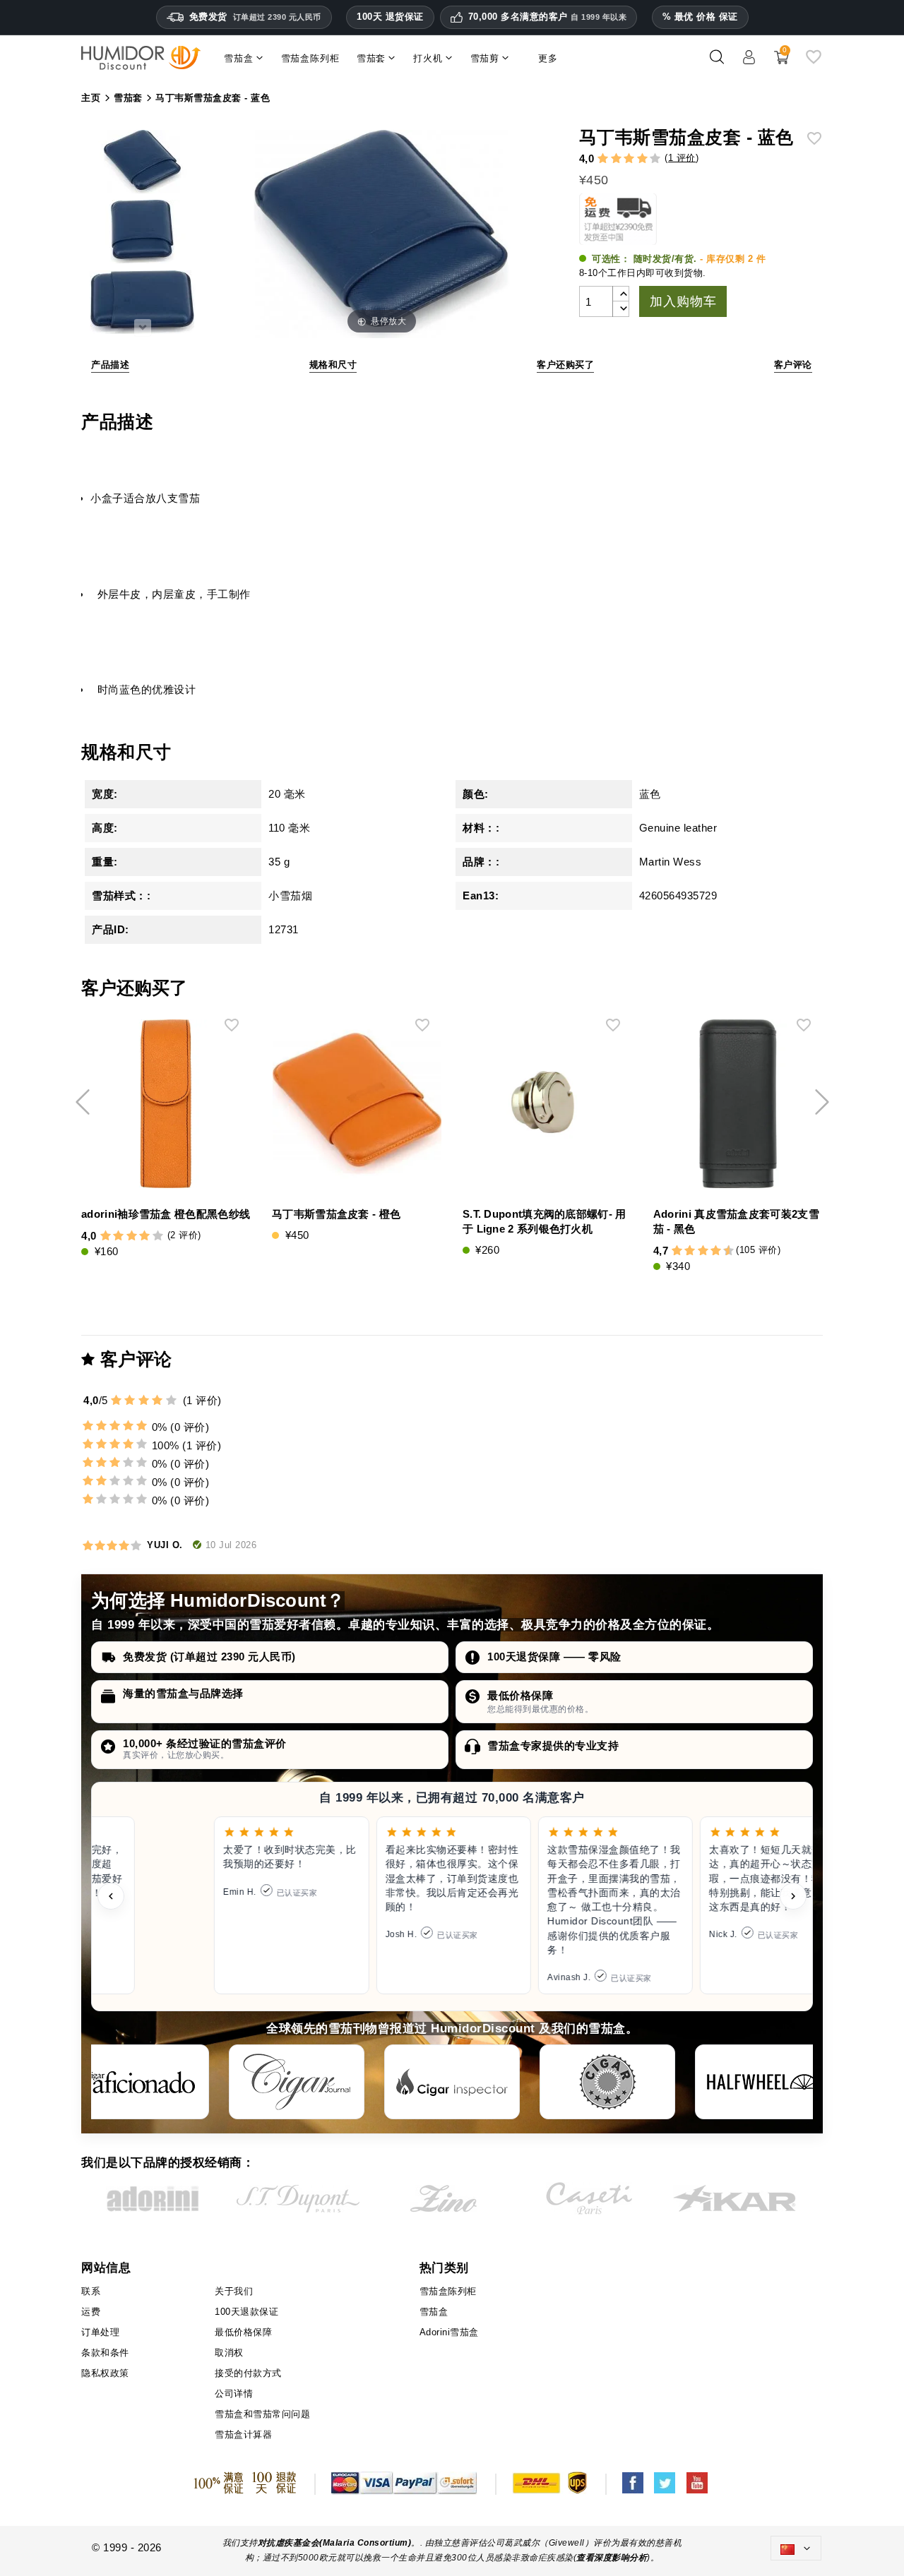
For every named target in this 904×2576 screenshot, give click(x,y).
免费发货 (255, 17)
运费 (91, 2312)
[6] (703, 1251)
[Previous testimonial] (111, 1896)
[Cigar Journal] (297, 2082)
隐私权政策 (105, 2373)
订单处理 (100, 2332)
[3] (629, 159)
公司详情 (234, 2394)
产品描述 (110, 365)
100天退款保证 (246, 2312)
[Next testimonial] (793, 1896)
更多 (548, 58)
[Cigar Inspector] (452, 2082)
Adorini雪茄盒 (449, 2332)
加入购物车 (683, 301)
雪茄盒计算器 (243, 2434)
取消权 (229, 2353)
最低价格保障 (520, 1695)
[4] (642, 159)
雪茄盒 (434, 2312)
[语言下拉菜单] (796, 2548)
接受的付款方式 (248, 2373)
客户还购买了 (565, 365)
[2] (616, 159)
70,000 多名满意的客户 (548, 17)
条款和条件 (105, 2353)
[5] (655, 159)
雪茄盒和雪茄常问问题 (262, 2414)
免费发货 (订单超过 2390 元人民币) (209, 1657)
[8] (716, 1251)
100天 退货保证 (390, 17)
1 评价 (682, 158)
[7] (709, 1251)
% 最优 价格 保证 (700, 17)
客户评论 (793, 365)
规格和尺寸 (333, 365)
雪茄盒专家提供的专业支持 (553, 1745)
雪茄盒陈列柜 (448, 2291)
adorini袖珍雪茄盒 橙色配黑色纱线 (166, 1214)
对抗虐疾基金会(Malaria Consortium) (335, 2543)
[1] (603, 159)
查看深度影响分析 (612, 2558)
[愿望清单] (814, 62)
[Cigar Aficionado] (141, 2082)
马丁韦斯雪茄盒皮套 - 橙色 (336, 1214)
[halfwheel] (763, 2082)
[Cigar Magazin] (607, 2082)
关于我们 (234, 2291)
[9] (722, 1251)
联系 (91, 2291)
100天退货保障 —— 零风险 (554, 1657)
